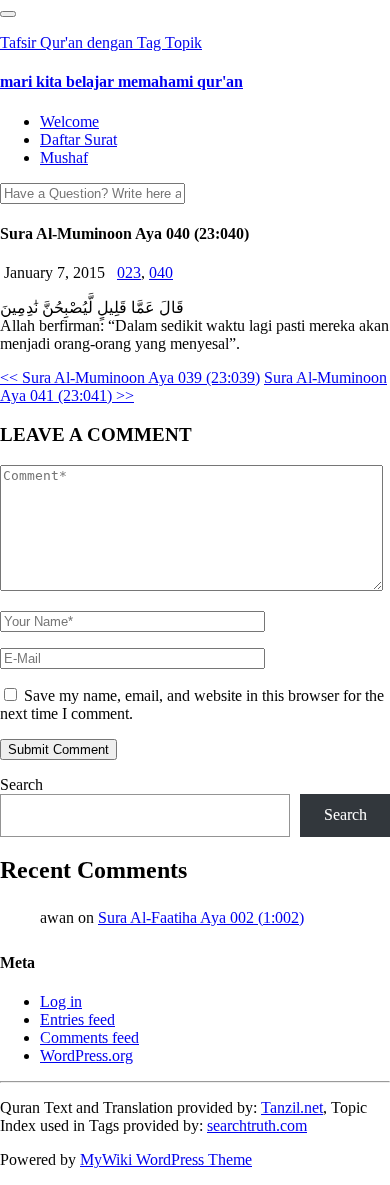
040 (161, 272)
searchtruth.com (257, 1125)
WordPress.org (86, 1055)
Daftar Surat (78, 139)
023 (129, 272)
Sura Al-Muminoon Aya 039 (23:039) (130, 377)
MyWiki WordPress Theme (166, 1159)
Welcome (69, 121)
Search (21, 784)
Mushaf (64, 157)
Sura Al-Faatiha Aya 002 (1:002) (201, 917)
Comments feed (89, 1037)
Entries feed (77, 1019)
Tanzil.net (292, 1107)
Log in (61, 1001)
